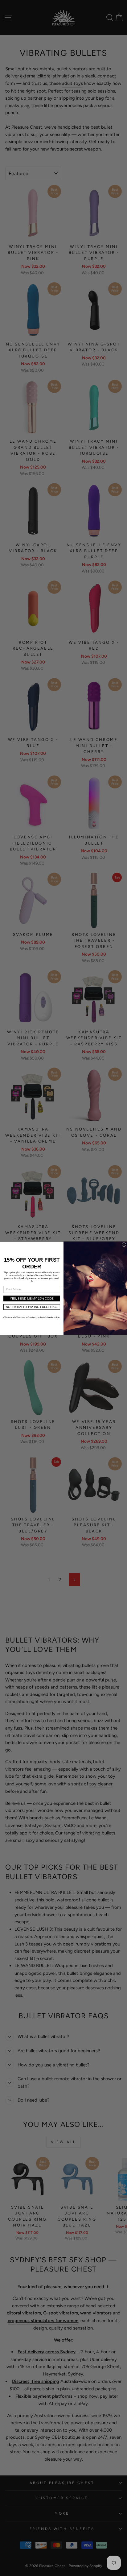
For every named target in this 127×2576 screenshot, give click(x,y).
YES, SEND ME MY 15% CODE (32, 1298)
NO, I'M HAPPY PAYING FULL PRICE (32, 1307)
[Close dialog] (124, 1245)
